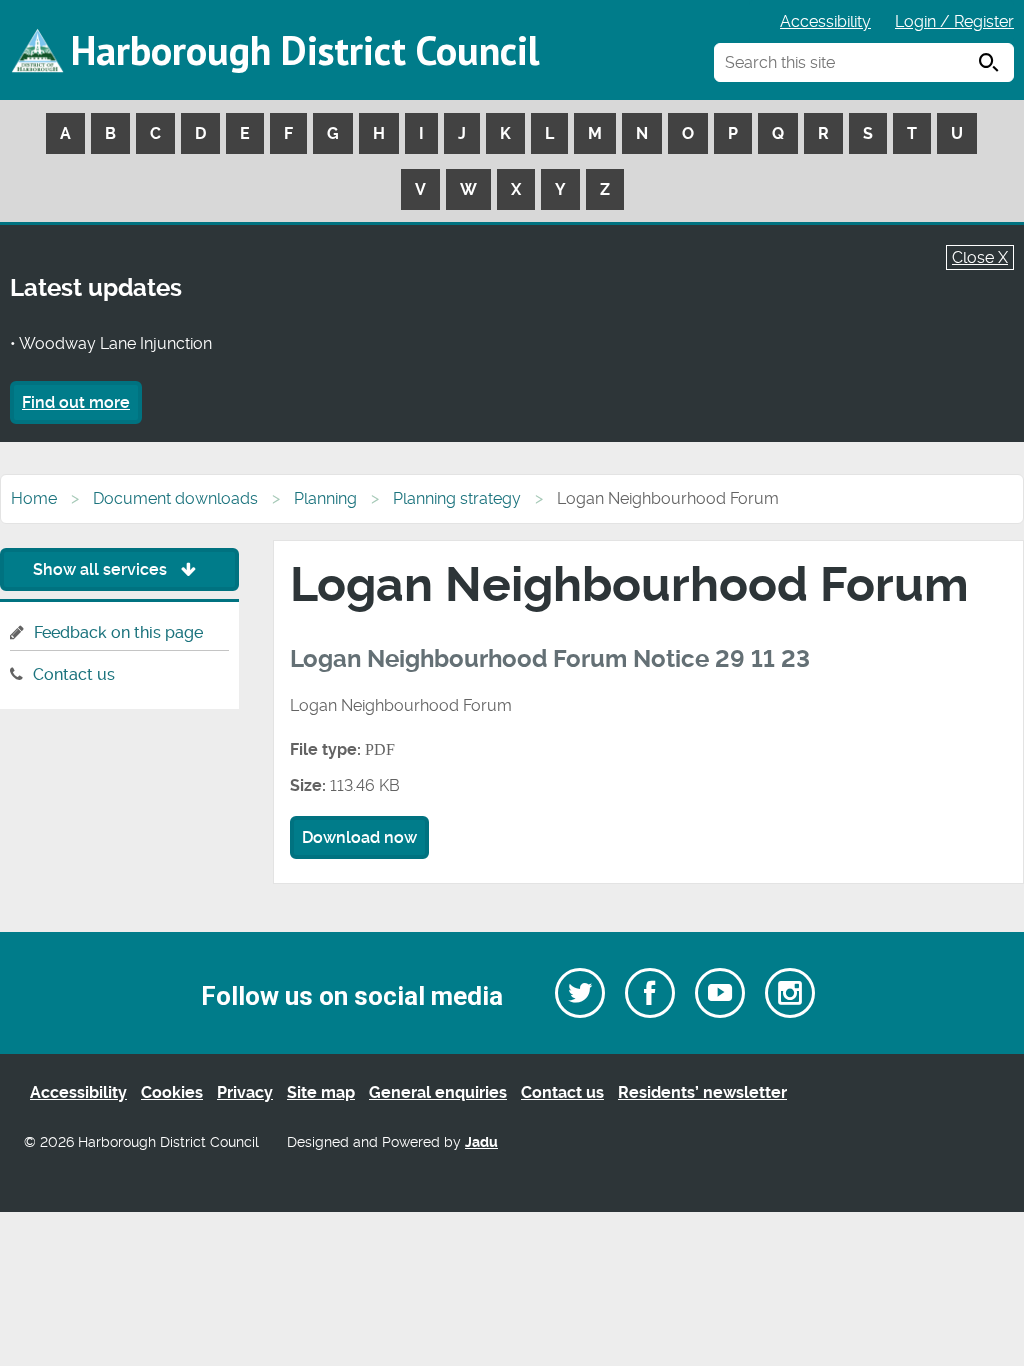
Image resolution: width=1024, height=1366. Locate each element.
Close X (980, 257)
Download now (359, 837)
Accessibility (825, 21)
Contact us (74, 674)
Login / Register (954, 21)
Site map (321, 1092)
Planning (325, 498)
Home (34, 498)
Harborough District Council (305, 50)
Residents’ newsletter (702, 1092)
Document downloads (175, 498)
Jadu (481, 1142)
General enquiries (438, 1092)
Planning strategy (457, 498)
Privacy (245, 1092)
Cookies (172, 1092)
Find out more (76, 402)
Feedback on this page (118, 632)
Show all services (102, 569)
